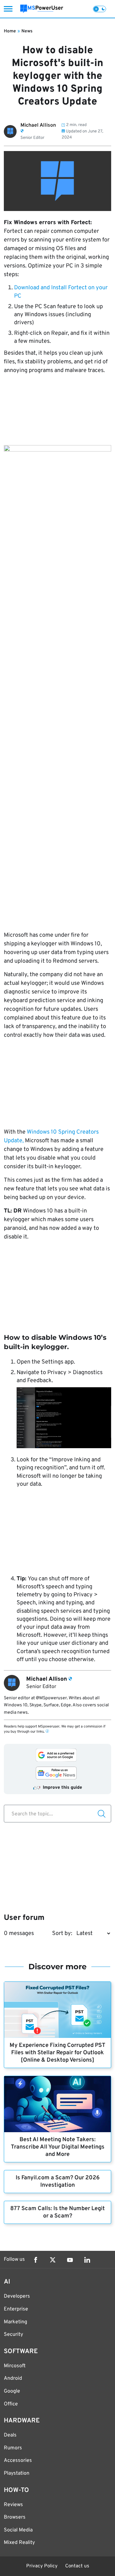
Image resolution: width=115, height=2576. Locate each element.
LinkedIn (87, 2260)
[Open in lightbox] (57, 686)
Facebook (35, 2260)
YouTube (70, 2260)
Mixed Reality (19, 2543)
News (27, 31)
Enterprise (16, 2309)
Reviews (13, 2505)
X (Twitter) (53, 2260)
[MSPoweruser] (42, 9)
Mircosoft (15, 2366)
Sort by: (62, 1934)
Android (13, 2378)
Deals (10, 2435)
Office (11, 2404)
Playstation (17, 2473)
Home (10, 31)
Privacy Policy (42, 2566)
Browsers (15, 2517)
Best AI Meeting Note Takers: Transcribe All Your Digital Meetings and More (58, 2147)
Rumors (13, 2448)
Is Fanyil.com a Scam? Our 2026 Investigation (58, 2182)
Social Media (18, 2530)
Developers (17, 2296)
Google (12, 2391)
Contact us (77, 2566)
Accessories (18, 2461)
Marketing (15, 2322)
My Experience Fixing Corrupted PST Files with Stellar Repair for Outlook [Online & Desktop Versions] (57, 2053)
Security (13, 2335)
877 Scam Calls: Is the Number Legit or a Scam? (57, 2212)
